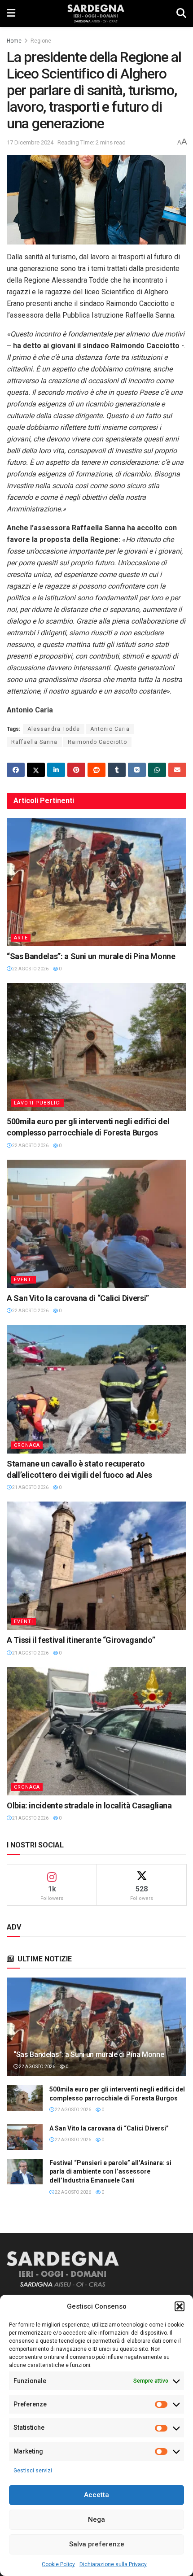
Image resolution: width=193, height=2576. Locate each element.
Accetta (96, 2495)
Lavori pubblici (37, 1103)
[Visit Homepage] (96, 13)
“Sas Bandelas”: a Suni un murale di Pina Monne (91, 956)
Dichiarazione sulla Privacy (113, 2564)
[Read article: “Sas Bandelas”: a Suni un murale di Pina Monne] (96, 882)
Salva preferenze (97, 2544)
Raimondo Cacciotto (97, 742)
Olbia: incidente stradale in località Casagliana (89, 1805)
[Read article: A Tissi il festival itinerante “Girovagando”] (96, 1566)
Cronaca (27, 1445)
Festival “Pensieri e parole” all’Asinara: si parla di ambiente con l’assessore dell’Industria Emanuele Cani (110, 2172)
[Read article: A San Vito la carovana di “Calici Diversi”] (96, 1224)
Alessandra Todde (54, 729)
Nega (96, 2519)
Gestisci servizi (33, 2471)
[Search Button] (181, 13)
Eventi (24, 1280)
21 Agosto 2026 (30, 1487)
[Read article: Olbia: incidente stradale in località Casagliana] (96, 1731)
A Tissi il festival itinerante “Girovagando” (81, 1640)
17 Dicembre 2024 (30, 142)
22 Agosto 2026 (30, 969)
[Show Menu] (11, 13)
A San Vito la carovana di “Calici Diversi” (78, 1298)
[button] (180, 2306)
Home (14, 41)
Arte (21, 938)
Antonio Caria (110, 729)
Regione (41, 41)
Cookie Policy (58, 2564)
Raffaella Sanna (34, 742)
